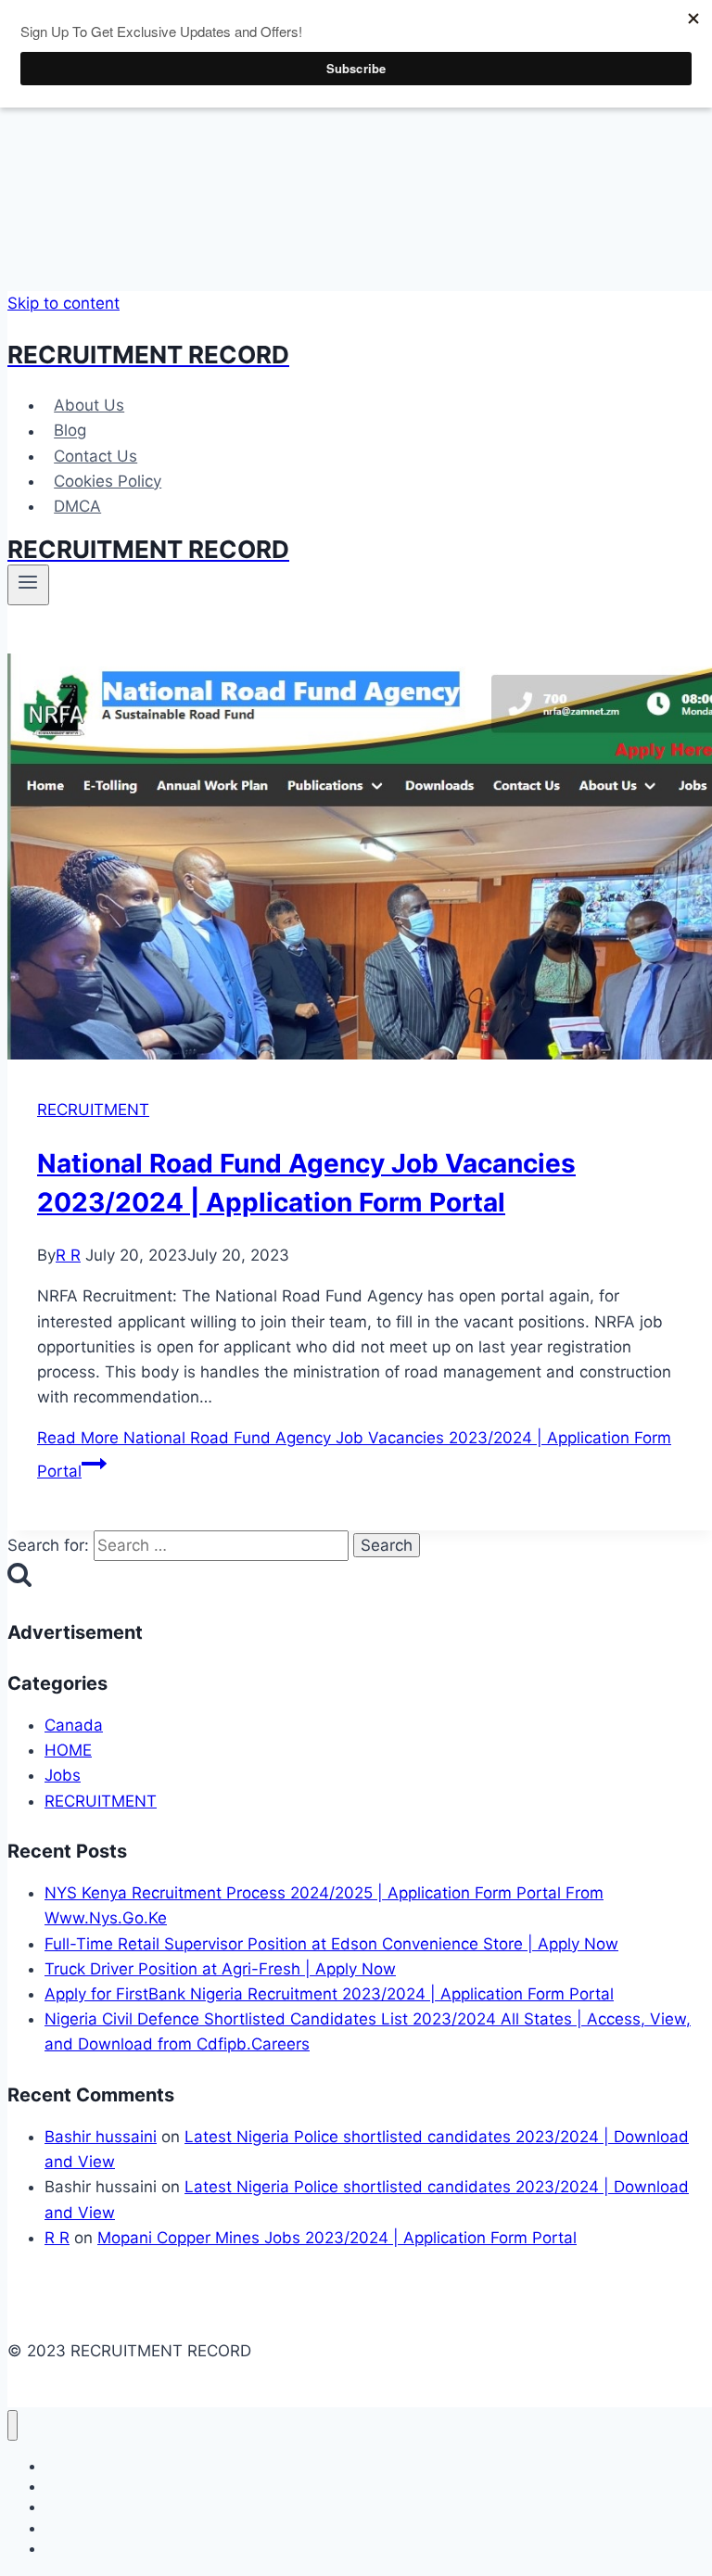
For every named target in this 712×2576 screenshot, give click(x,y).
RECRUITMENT (93, 1110)
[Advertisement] (363, 146)
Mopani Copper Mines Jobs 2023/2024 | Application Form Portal (337, 2238)
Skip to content (64, 303)
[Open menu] (28, 585)
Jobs (63, 1775)
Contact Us (95, 456)
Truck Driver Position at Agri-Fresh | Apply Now (220, 1969)
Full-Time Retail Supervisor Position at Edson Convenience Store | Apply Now (331, 1944)
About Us (89, 405)
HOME (68, 1750)
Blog (70, 431)
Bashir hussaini (101, 2137)
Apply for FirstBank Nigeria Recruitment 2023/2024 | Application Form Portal (329, 1994)
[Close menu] (13, 2425)
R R (68, 1255)
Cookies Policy (108, 481)
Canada (74, 1725)
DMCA (77, 506)
